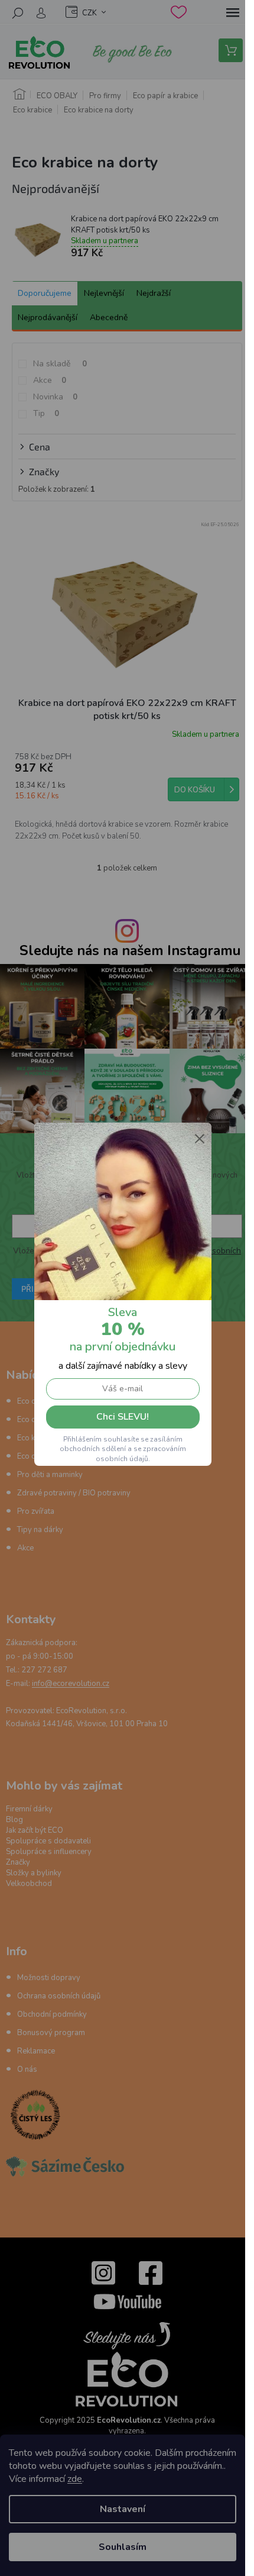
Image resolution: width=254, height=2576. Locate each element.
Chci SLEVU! (123, 1417)
